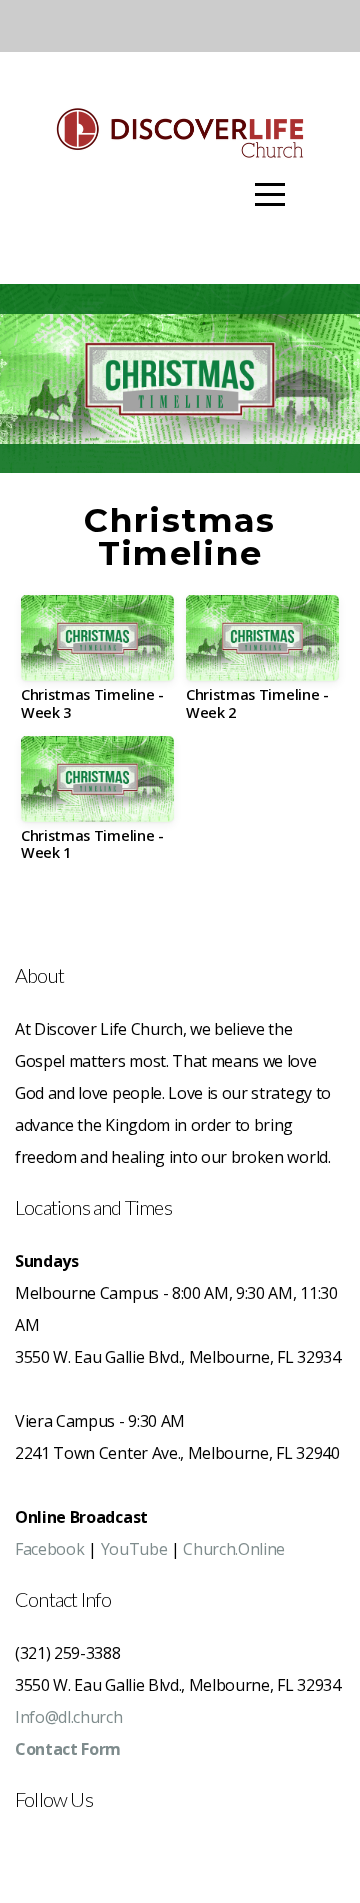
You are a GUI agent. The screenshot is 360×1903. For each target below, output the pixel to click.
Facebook (49, 1549)
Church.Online (234, 1549)
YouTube (134, 1549)
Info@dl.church (69, 1717)
